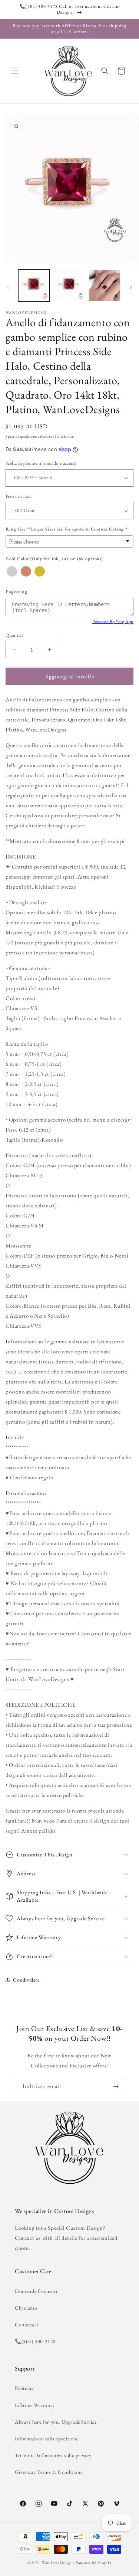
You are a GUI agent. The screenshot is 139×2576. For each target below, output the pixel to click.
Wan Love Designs (58, 2563)
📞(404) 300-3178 (35, 2341)
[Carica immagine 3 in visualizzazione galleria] (105, 285)
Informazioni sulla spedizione (47, 2439)
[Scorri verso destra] (131, 287)
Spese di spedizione (21, 436)
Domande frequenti (36, 2291)
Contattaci (27, 2324)
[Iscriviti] (116, 2087)
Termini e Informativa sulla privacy (53, 2455)
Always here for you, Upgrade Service (56, 2422)
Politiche (24, 2388)
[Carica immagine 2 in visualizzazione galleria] (69, 285)
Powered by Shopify (94, 2563)
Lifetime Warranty (35, 2405)
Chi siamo (26, 2308)
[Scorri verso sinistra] (8, 287)
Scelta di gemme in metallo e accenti (41, 463)
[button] (15, 71)
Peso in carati (18, 496)
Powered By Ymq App (113, 622)
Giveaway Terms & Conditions (49, 2472)
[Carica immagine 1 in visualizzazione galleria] (34, 285)
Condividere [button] (26, 1980)
